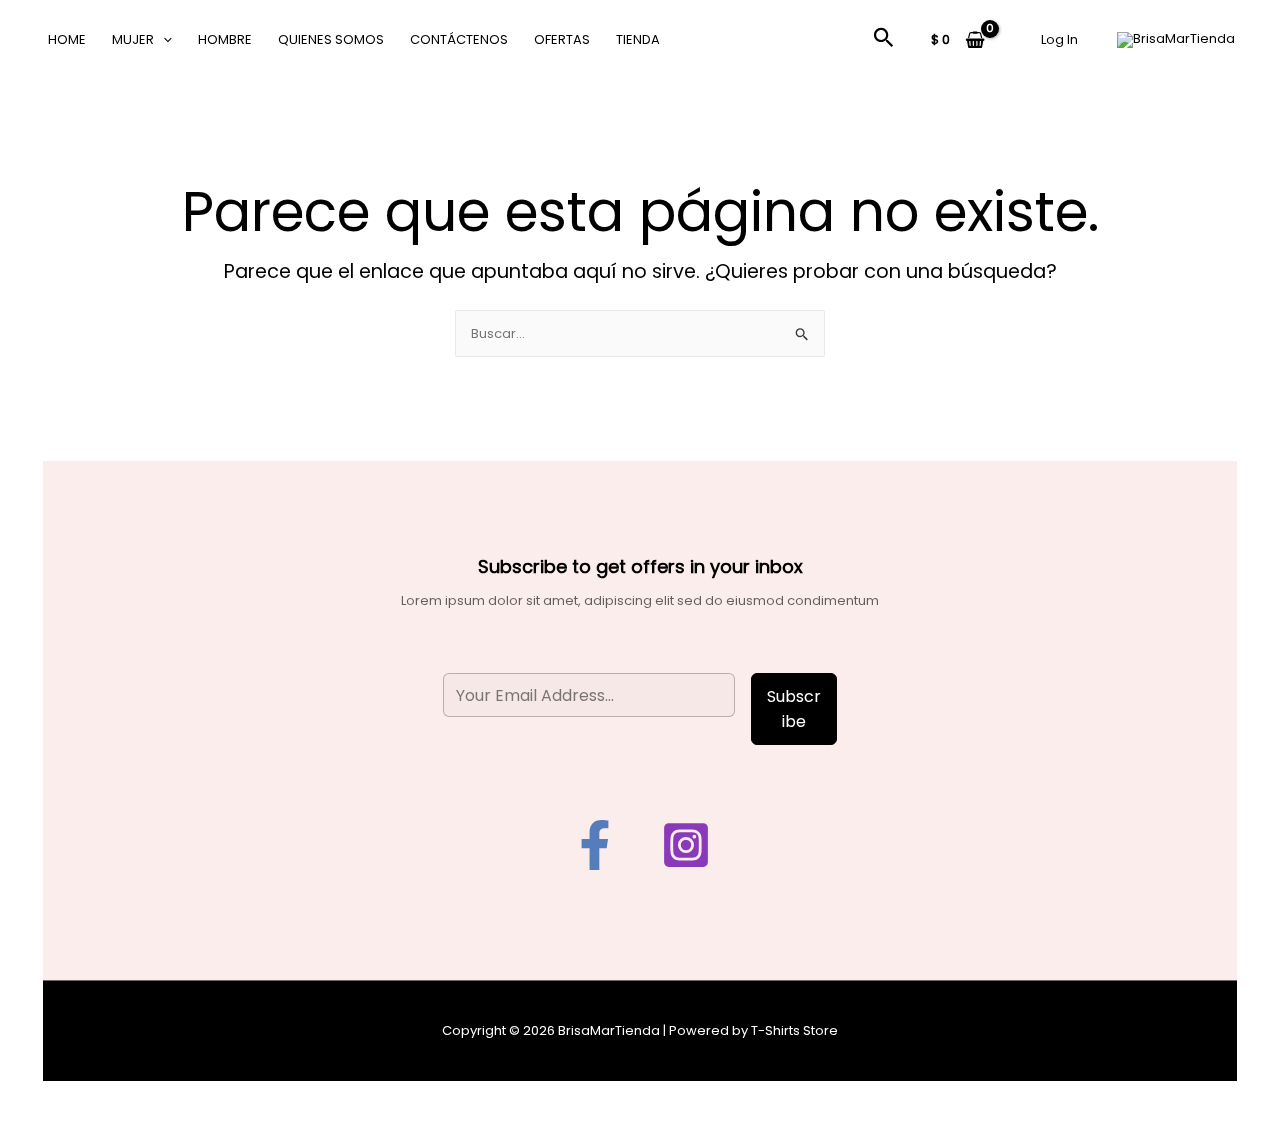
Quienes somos (331, 39)
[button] (163, 40)
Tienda (638, 39)
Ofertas (562, 39)
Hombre (225, 39)
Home (67, 39)
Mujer (133, 39)
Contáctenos (459, 39)
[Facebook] (595, 845)
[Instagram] (686, 845)
